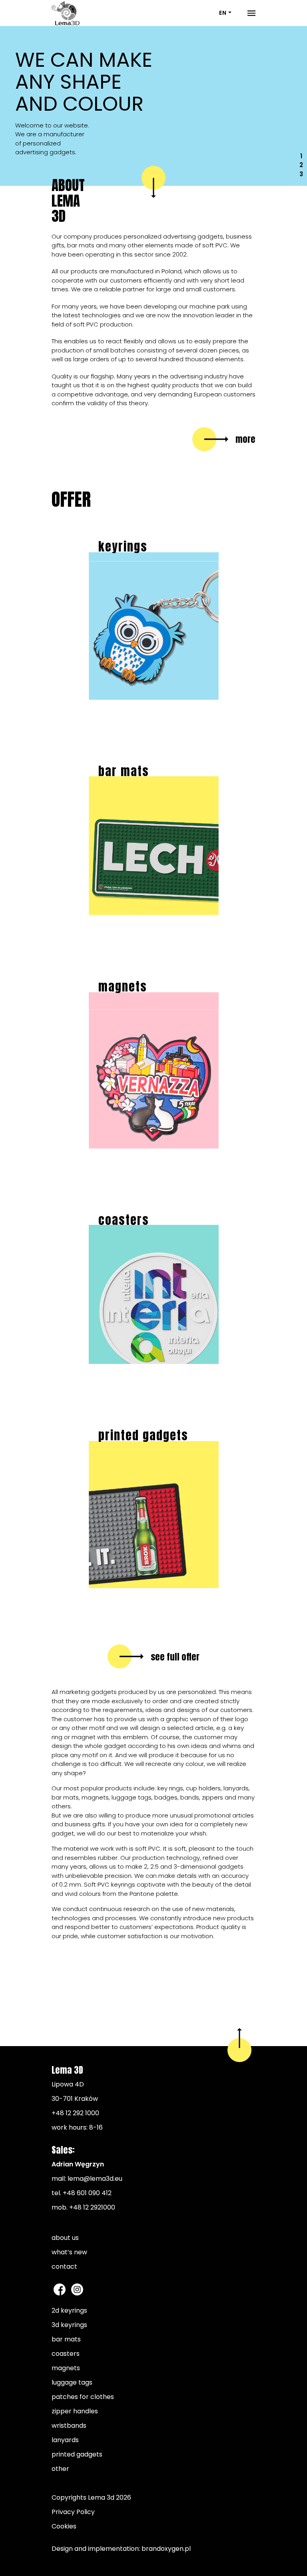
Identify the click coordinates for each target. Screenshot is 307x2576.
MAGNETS (66, 2368)
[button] (23, 106)
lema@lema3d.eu (95, 2179)
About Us (65, 2238)
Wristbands (69, 2426)
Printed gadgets (77, 2454)
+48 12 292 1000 (75, 2113)
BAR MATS (66, 2339)
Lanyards (65, 2440)
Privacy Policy (73, 2512)
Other (60, 2469)
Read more (165, 698)
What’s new (69, 2252)
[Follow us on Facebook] (60, 2289)
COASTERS (66, 2354)
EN (223, 13)
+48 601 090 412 (87, 2193)
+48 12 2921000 (92, 2207)
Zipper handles (75, 2411)
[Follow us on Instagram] (77, 2289)
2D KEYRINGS (69, 2310)
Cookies (64, 2526)
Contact (64, 2266)
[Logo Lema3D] (66, 13)
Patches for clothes (83, 2397)
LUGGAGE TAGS (72, 2382)
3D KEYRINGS (69, 2325)
